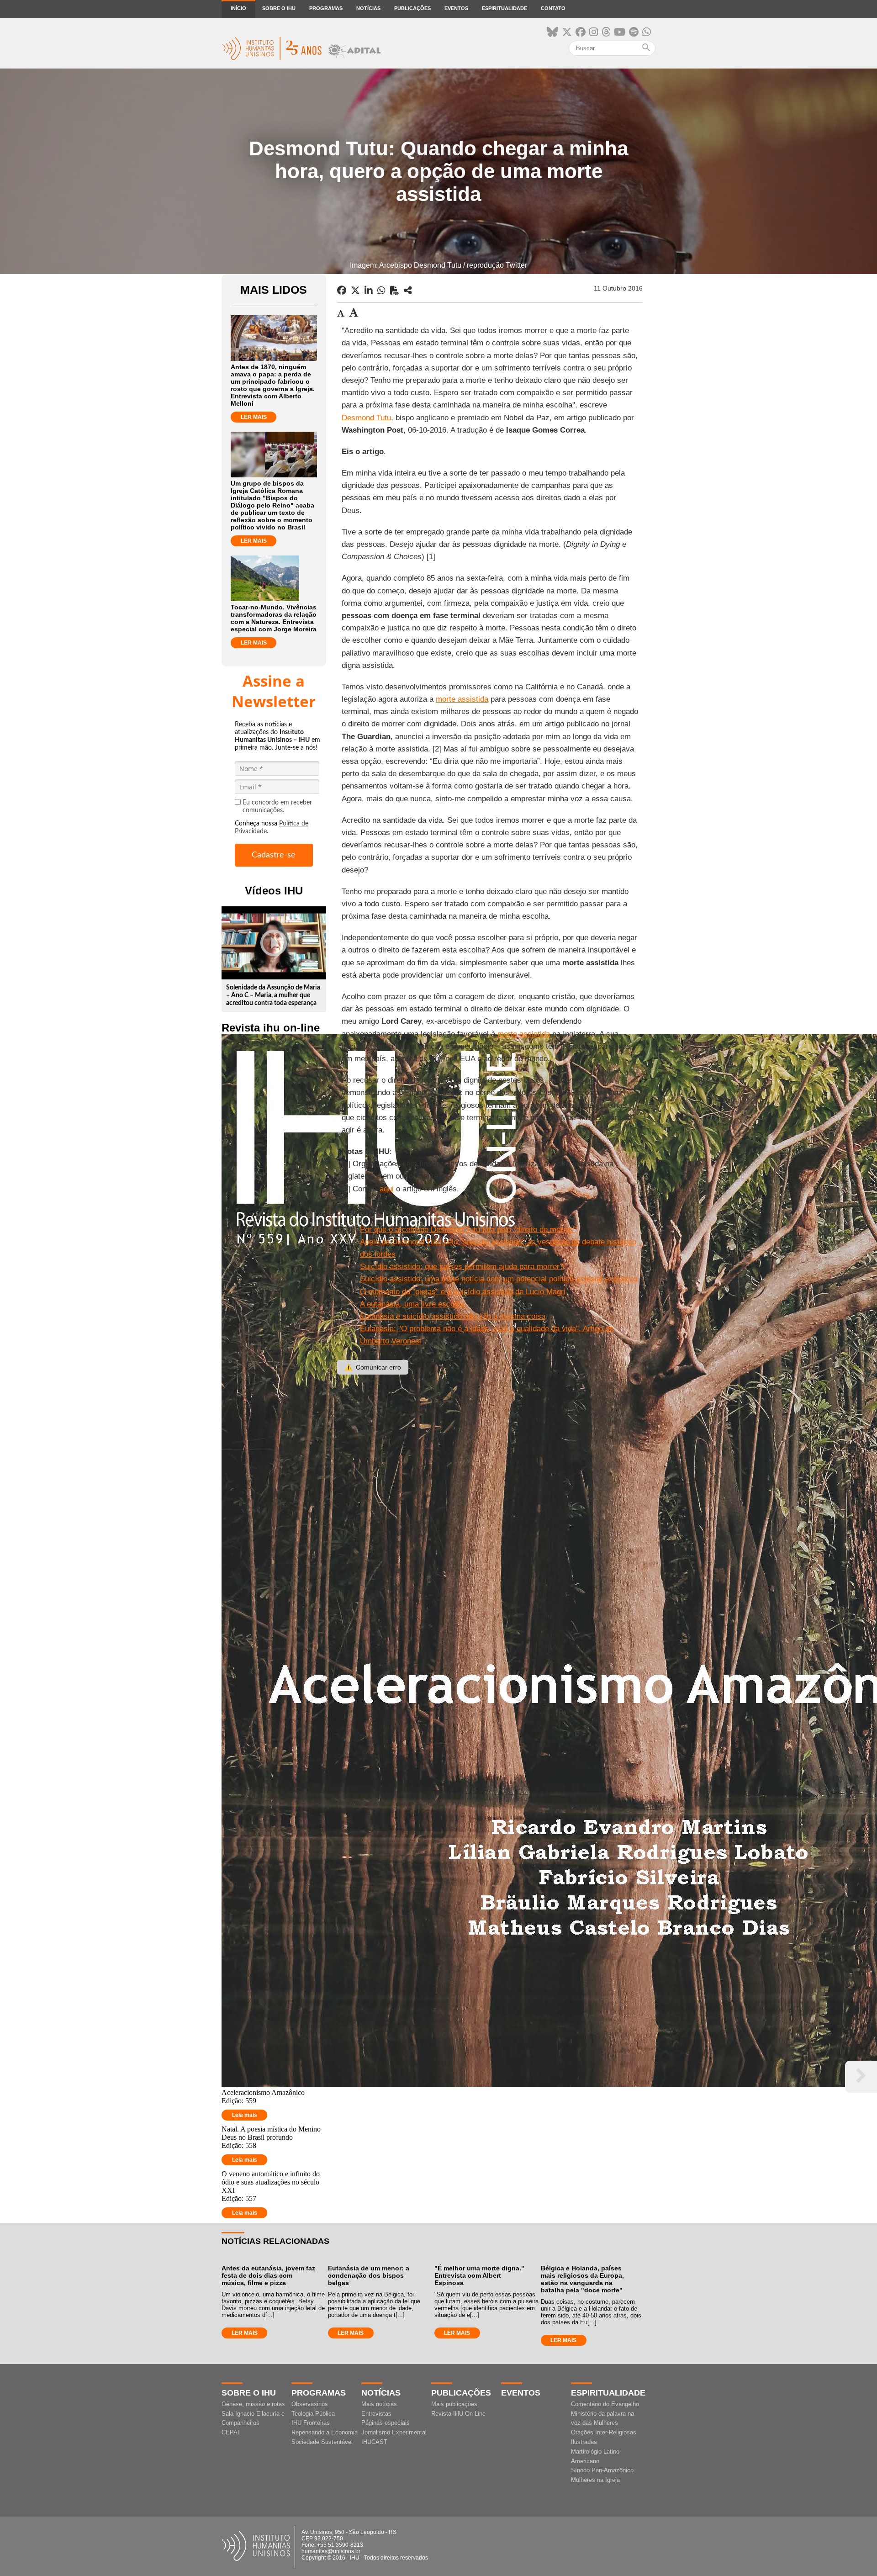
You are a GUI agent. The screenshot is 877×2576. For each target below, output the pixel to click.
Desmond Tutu (366, 418)
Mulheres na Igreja (595, 2480)
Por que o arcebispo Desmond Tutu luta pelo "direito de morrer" (468, 1230)
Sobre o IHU (279, 8)
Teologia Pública (313, 2414)
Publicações (412, 8)
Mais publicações (454, 2404)
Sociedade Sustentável (322, 2442)
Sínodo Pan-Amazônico (602, 2470)
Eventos (456, 8)
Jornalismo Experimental (394, 2432)
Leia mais (245, 2115)
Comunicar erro (373, 1367)
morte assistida (462, 699)
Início (238, 8)
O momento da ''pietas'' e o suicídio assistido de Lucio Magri (463, 1292)
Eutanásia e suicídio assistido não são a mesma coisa (453, 1316)
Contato (553, 8)
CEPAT (231, 2432)
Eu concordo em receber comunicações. (277, 807)
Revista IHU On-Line (458, 2414)
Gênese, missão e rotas (253, 2404)
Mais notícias (379, 2404)
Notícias (368, 8)
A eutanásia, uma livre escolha (412, 1304)
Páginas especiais (386, 2423)
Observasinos (310, 2404)
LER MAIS (254, 417)
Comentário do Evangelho (605, 2404)
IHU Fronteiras (311, 2423)
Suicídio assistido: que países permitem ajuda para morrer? (462, 1267)
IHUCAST (374, 2442)
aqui (387, 1189)
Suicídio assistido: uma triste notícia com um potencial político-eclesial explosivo (499, 1279)
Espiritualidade (505, 8)
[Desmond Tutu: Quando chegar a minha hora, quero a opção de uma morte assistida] (408, 291)
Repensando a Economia (325, 2432)
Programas (326, 8)
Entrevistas (376, 2414)
